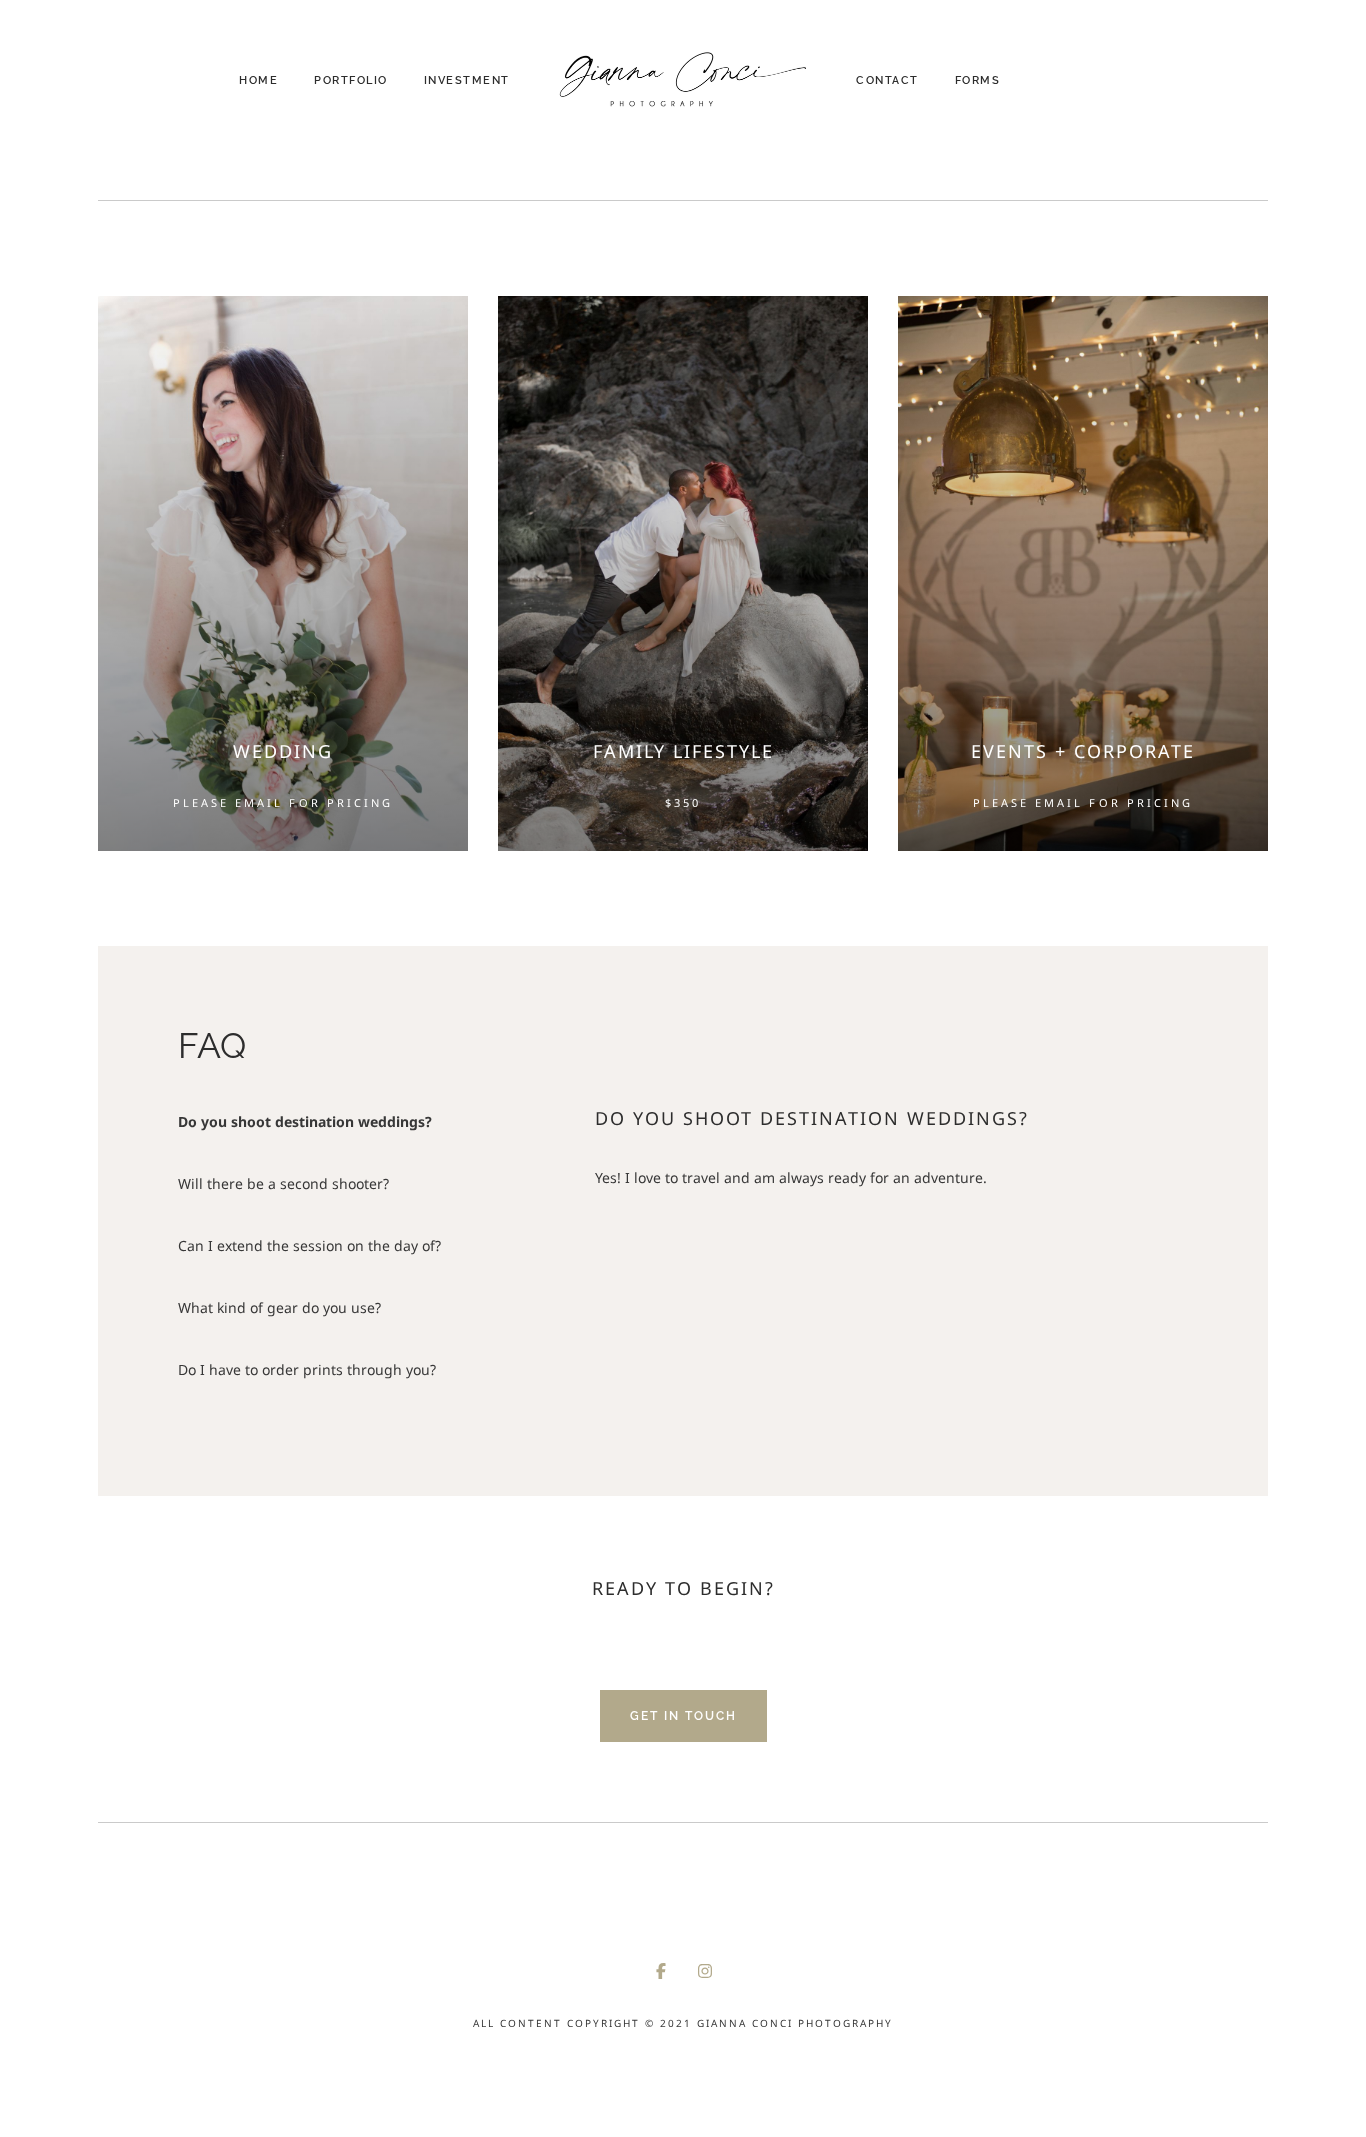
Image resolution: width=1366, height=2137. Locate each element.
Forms (978, 80)
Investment (467, 80)
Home (258, 80)
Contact (887, 80)
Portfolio (351, 80)
